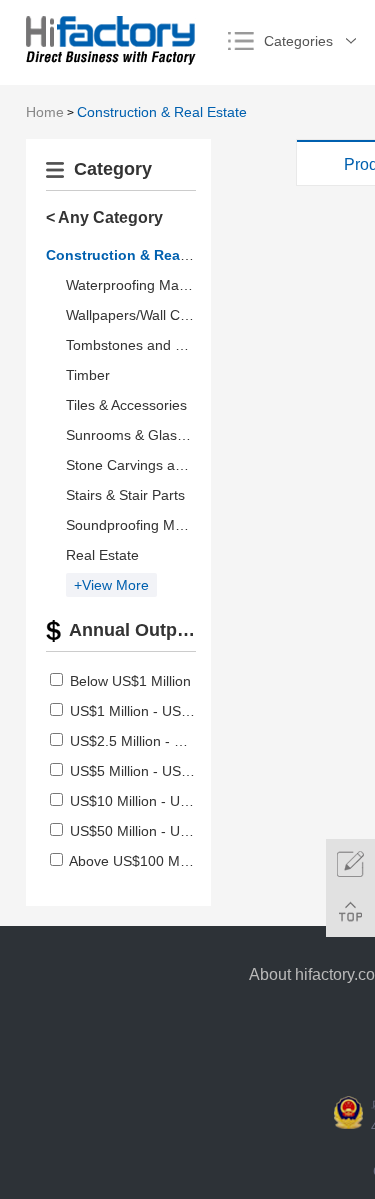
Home (45, 112)
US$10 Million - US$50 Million (163, 801)
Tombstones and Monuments (158, 345)
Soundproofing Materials (143, 525)
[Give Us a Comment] (350, 863)
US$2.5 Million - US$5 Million (161, 741)
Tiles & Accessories (126, 405)
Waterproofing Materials (141, 285)
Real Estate (102, 555)
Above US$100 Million (138, 861)
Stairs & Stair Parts (125, 495)
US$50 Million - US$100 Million (167, 831)
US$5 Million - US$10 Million (159, 771)
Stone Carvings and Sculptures (164, 465)
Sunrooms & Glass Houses (151, 435)
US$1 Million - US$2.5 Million (161, 711)
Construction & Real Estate (162, 112)
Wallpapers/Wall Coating (142, 315)
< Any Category (104, 217)
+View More (111, 585)
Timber (88, 375)
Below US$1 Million (130, 681)
